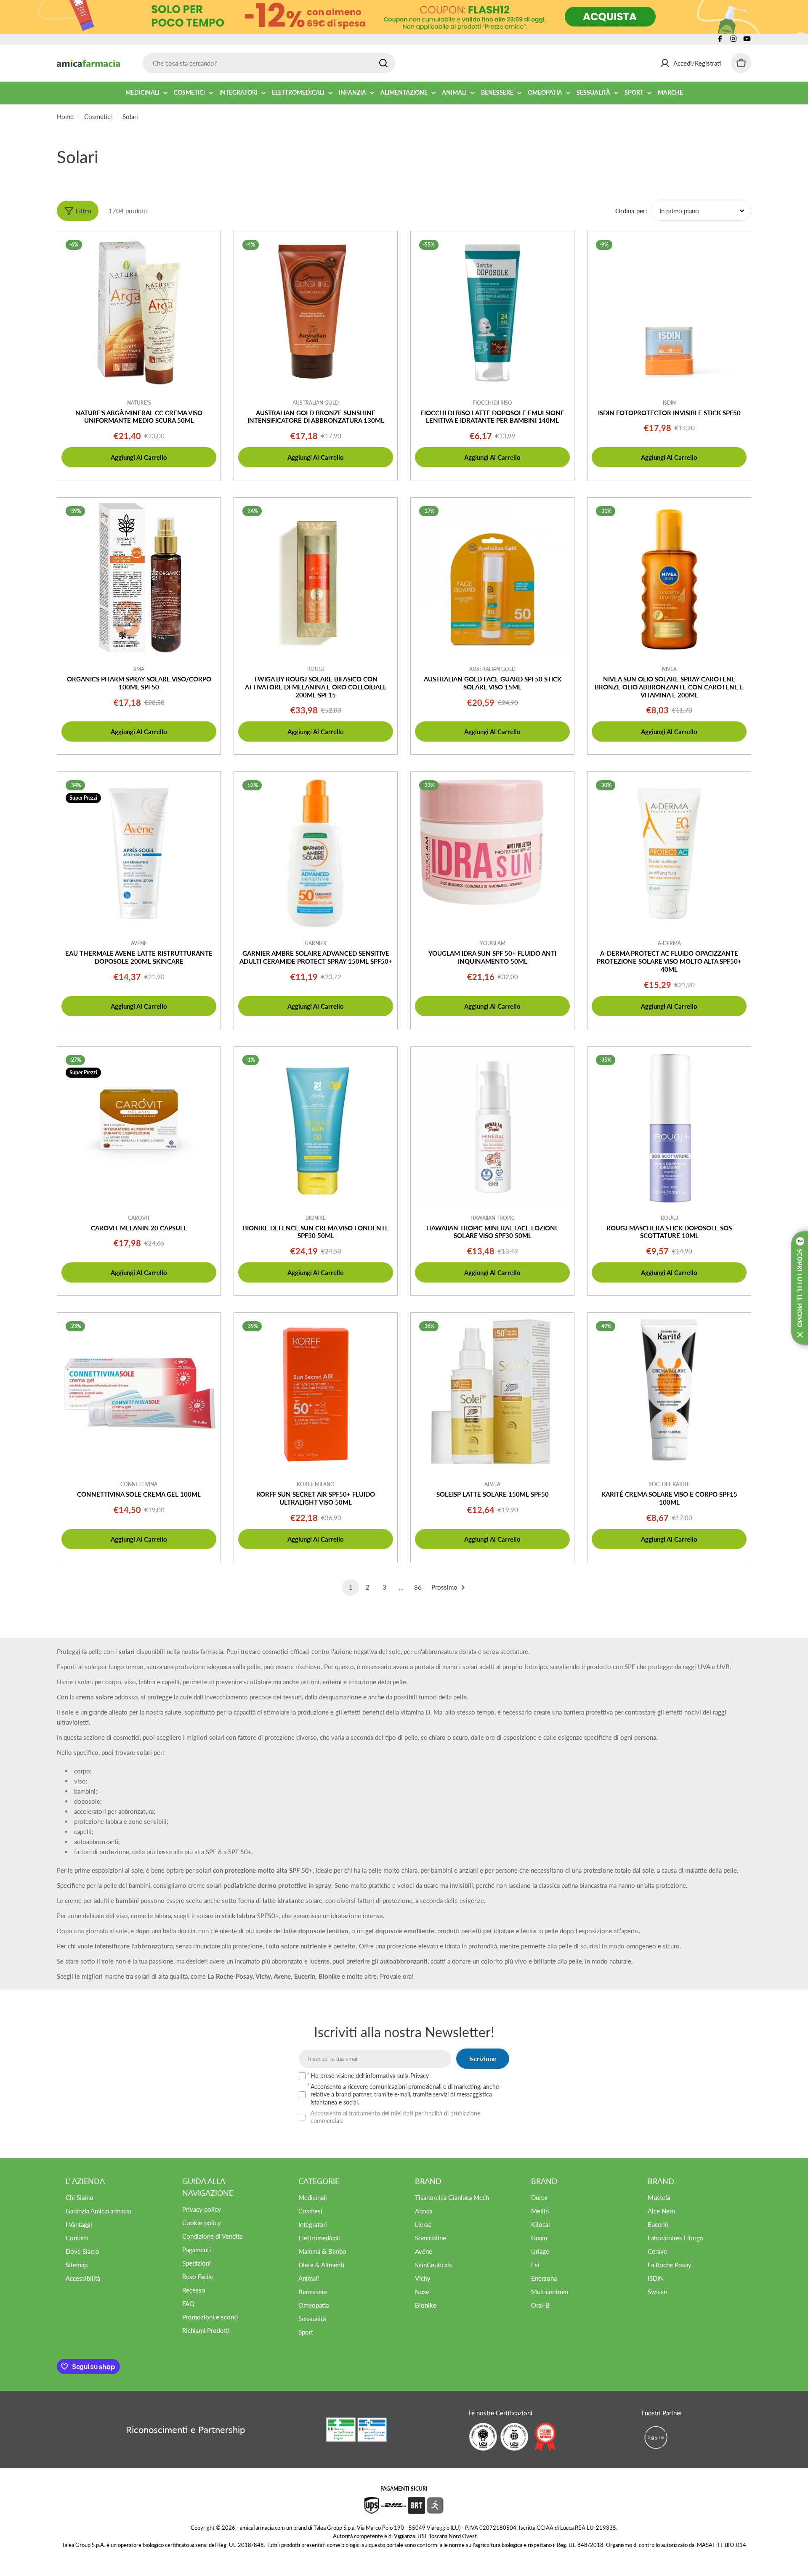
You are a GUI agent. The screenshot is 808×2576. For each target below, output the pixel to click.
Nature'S (139, 403)
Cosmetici (98, 117)
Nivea (669, 669)
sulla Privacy (413, 2076)
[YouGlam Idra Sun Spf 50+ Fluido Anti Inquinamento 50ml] (492, 853)
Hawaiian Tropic (493, 1218)
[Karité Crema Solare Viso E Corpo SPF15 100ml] (669, 1394)
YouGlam (493, 943)
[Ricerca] (383, 63)
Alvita (492, 1484)
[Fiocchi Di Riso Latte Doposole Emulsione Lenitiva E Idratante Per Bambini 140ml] (492, 313)
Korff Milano (316, 1484)
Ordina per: (631, 211)
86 (418, 1587)
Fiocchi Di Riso (492, 403)
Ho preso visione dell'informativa (370, 2076)
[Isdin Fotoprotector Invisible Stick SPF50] (669, 313)
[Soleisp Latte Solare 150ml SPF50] (492, 1394)
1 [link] (351, 1587)
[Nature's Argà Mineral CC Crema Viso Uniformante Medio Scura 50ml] (139, 313)
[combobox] (269, 63)
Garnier (316, 943)
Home (65, 117)
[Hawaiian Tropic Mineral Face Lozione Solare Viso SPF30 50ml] (492, 1128)
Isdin (669, 403)
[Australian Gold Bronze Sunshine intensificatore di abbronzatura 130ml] (316, 313)
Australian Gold (316, 403)
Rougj (316, 669)
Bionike (316, 1218)
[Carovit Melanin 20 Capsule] (139, 1128)
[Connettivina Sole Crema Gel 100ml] (139, 1394)
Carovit (139, 1218)
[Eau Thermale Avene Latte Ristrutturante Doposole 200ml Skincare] (139, 853)
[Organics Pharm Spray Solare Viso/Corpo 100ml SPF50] (139, 579)
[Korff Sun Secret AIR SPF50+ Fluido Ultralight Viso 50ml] (316, 1394)
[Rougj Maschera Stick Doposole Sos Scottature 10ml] (669, 1128)
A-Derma (669, 943)
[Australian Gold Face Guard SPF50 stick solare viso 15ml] (492, 579)
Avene (139, 943)
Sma (139, 669)
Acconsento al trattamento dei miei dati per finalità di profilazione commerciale (395, 2117)
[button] (800, 1288)
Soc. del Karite (669, 1484)
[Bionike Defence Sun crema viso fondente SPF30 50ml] (316, 1128)
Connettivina (139, 1484)
